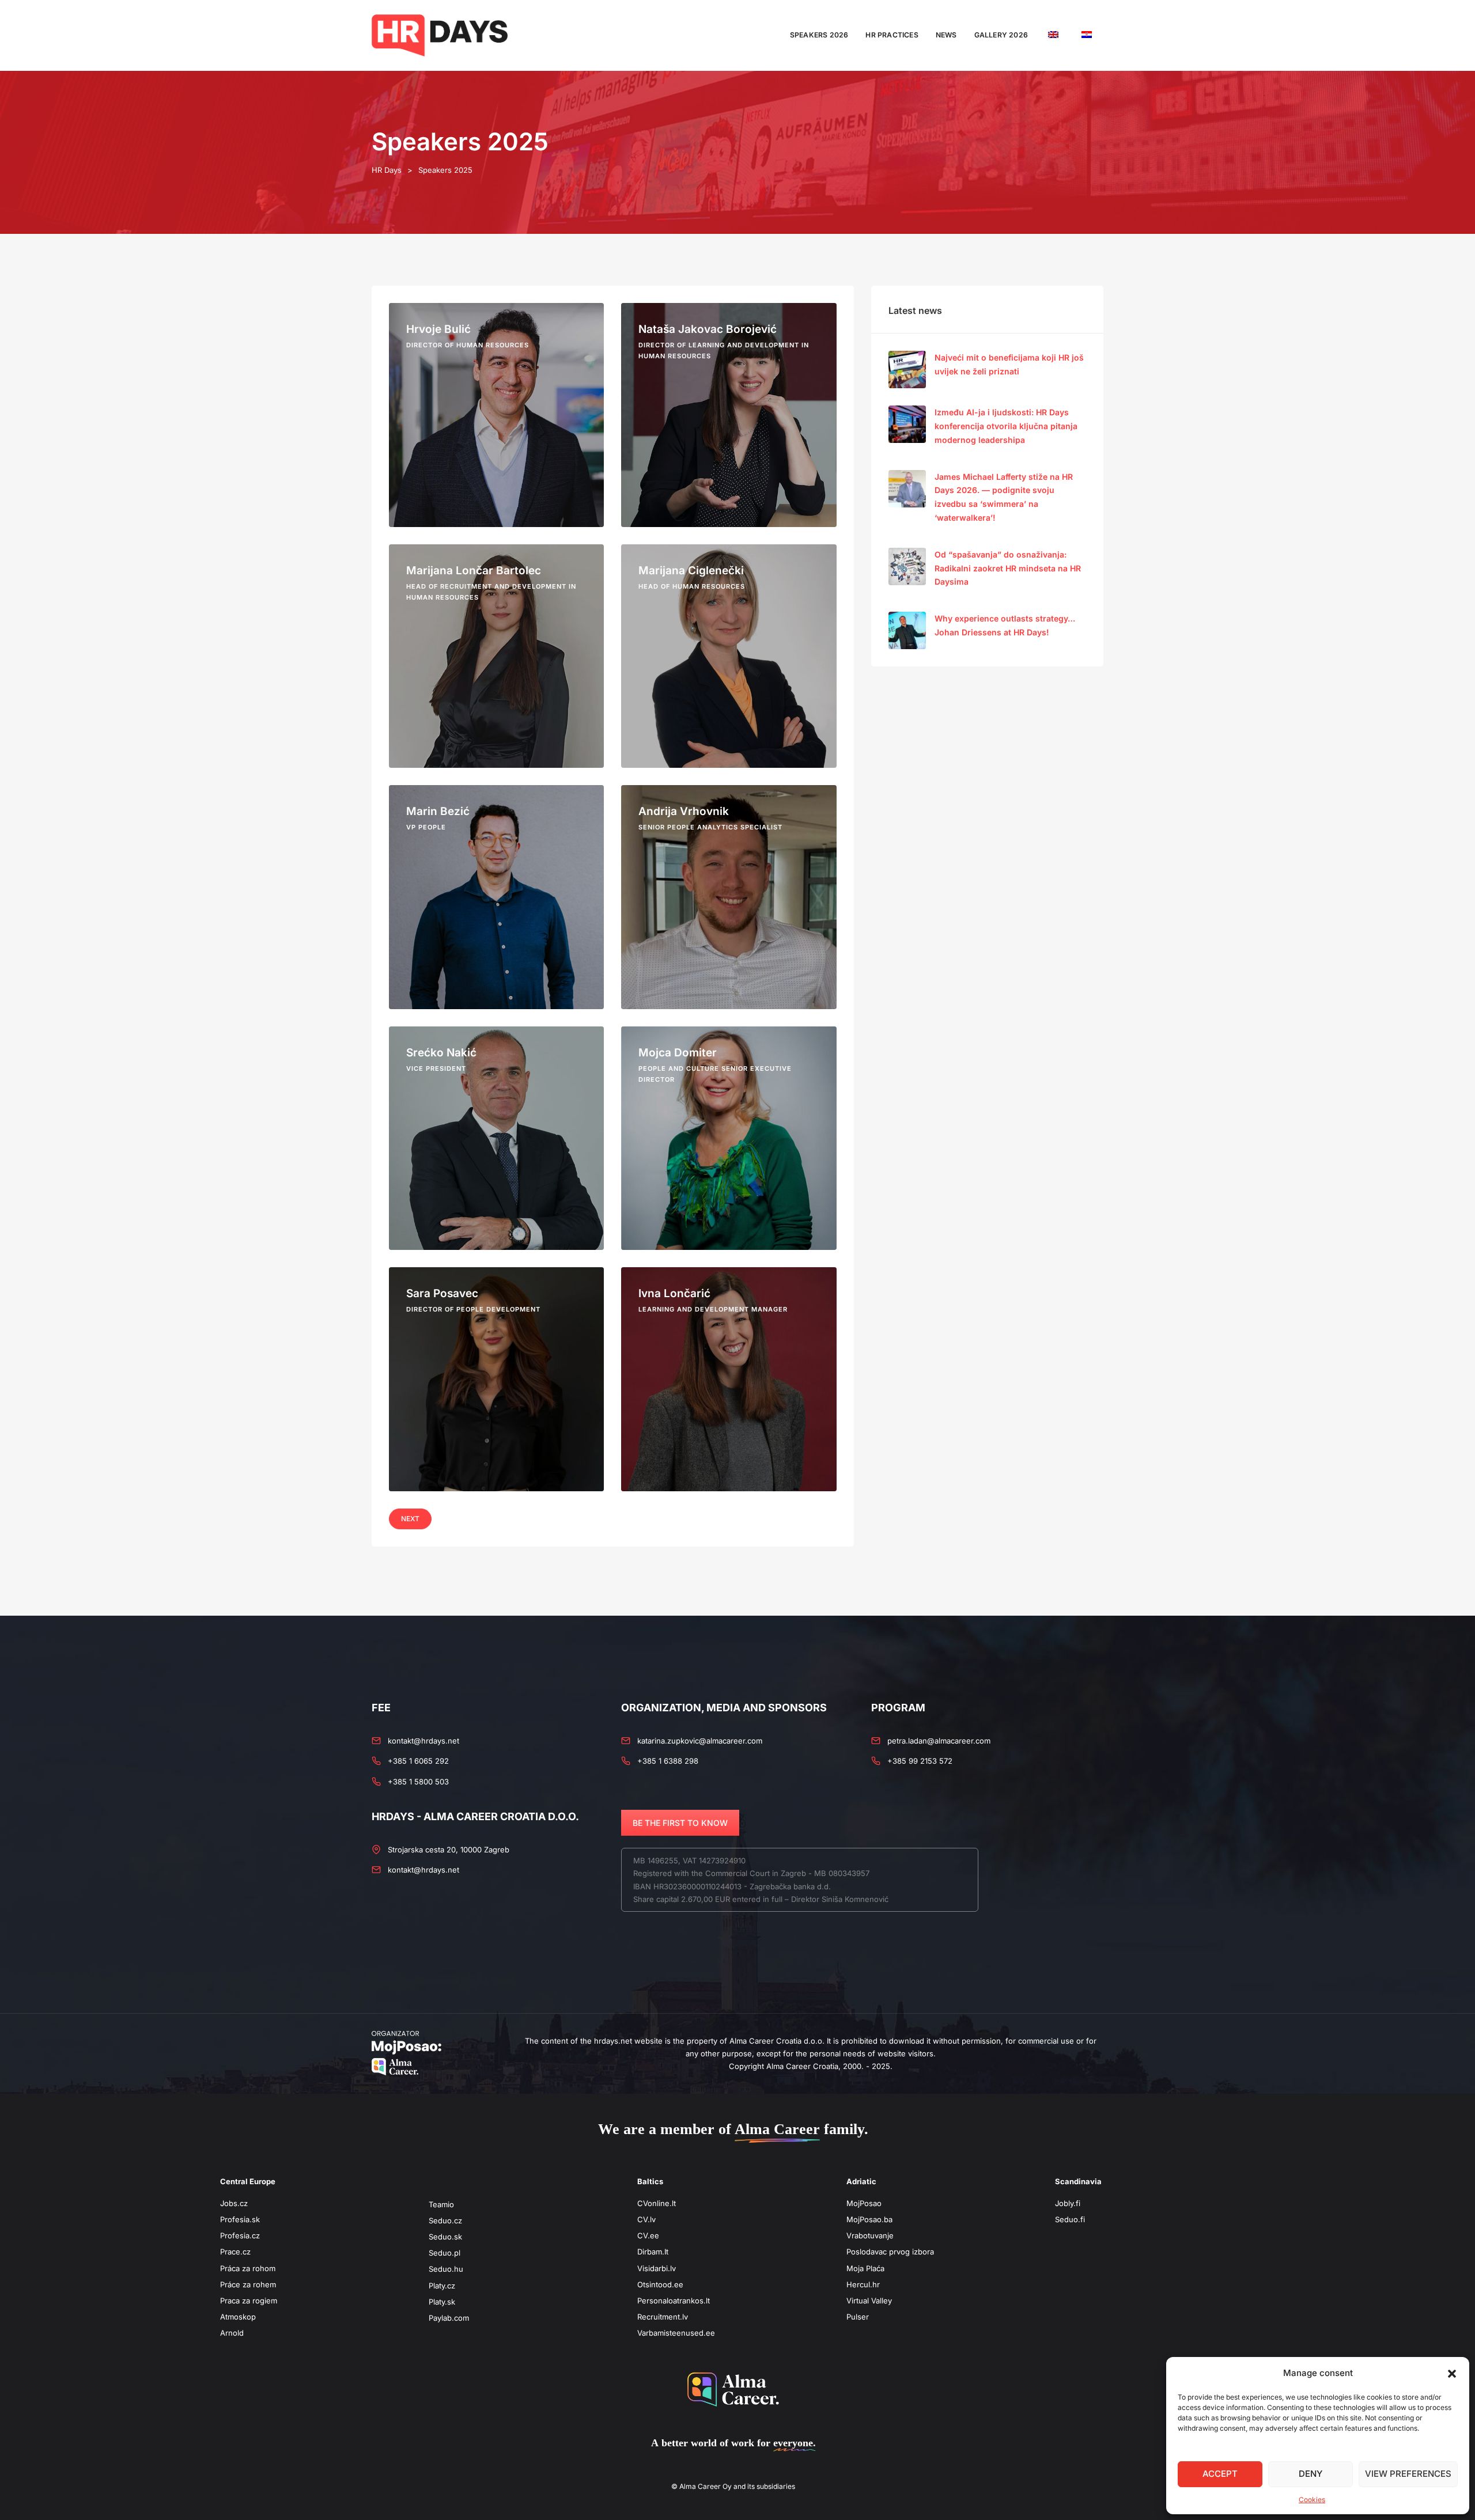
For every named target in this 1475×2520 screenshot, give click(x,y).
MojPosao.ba (869, 2219)
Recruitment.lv (663, 2317)
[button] (1452, 2373)
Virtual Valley (869, 2301)
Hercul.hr (863, 2284)
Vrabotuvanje (870, 2235)
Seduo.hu (446, 2269)
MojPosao (864, 2203)
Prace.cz (235, 2252)
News (946, 35)
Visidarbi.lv (657, 2268)
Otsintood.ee (660, 2284)
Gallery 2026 (1001, 35)
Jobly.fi (1068, 2203)
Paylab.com (449, 2318)
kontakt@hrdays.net (423, 1741)
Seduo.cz (445, 2220)
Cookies (1312, 2500)
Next (410, 1519)
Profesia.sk (240, 2219)
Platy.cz (442, 2286)
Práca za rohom (248, 2268)
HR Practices (892, 35)
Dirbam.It (653, 2252)
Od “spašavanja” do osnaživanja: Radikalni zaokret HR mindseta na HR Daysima (1008, 568)
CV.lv (646, 2219)
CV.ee (648, 2235)
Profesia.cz (240, 2235)
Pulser (858, 2317)
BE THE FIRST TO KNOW (680, 1823)
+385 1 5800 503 (418, 1782)
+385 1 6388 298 (668, 1761)
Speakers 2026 (819, 35)
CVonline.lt (657, 2203)
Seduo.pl (445, 2253)
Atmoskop (238, 2317)
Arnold (232, 2333)
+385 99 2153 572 (920, 1761)
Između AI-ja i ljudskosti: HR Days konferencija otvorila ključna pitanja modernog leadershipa (1006, 426)
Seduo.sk (445, 2237)
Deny (1311, 2474)
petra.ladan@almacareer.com (939, 1741)
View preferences (1408, 2474)
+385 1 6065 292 (418, 1761)
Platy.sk (442, 2302)
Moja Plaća (865, 2268)
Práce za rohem (248, 2284)
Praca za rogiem (249, 2301)
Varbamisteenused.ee (676, 2333)
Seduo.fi (1070, 2219)
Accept (1220, 2474)
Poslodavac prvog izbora (890, 2252)
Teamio (441, 2204)
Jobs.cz (234, 2203)
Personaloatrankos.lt (674, 2301)
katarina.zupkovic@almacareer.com (700, 1741)
